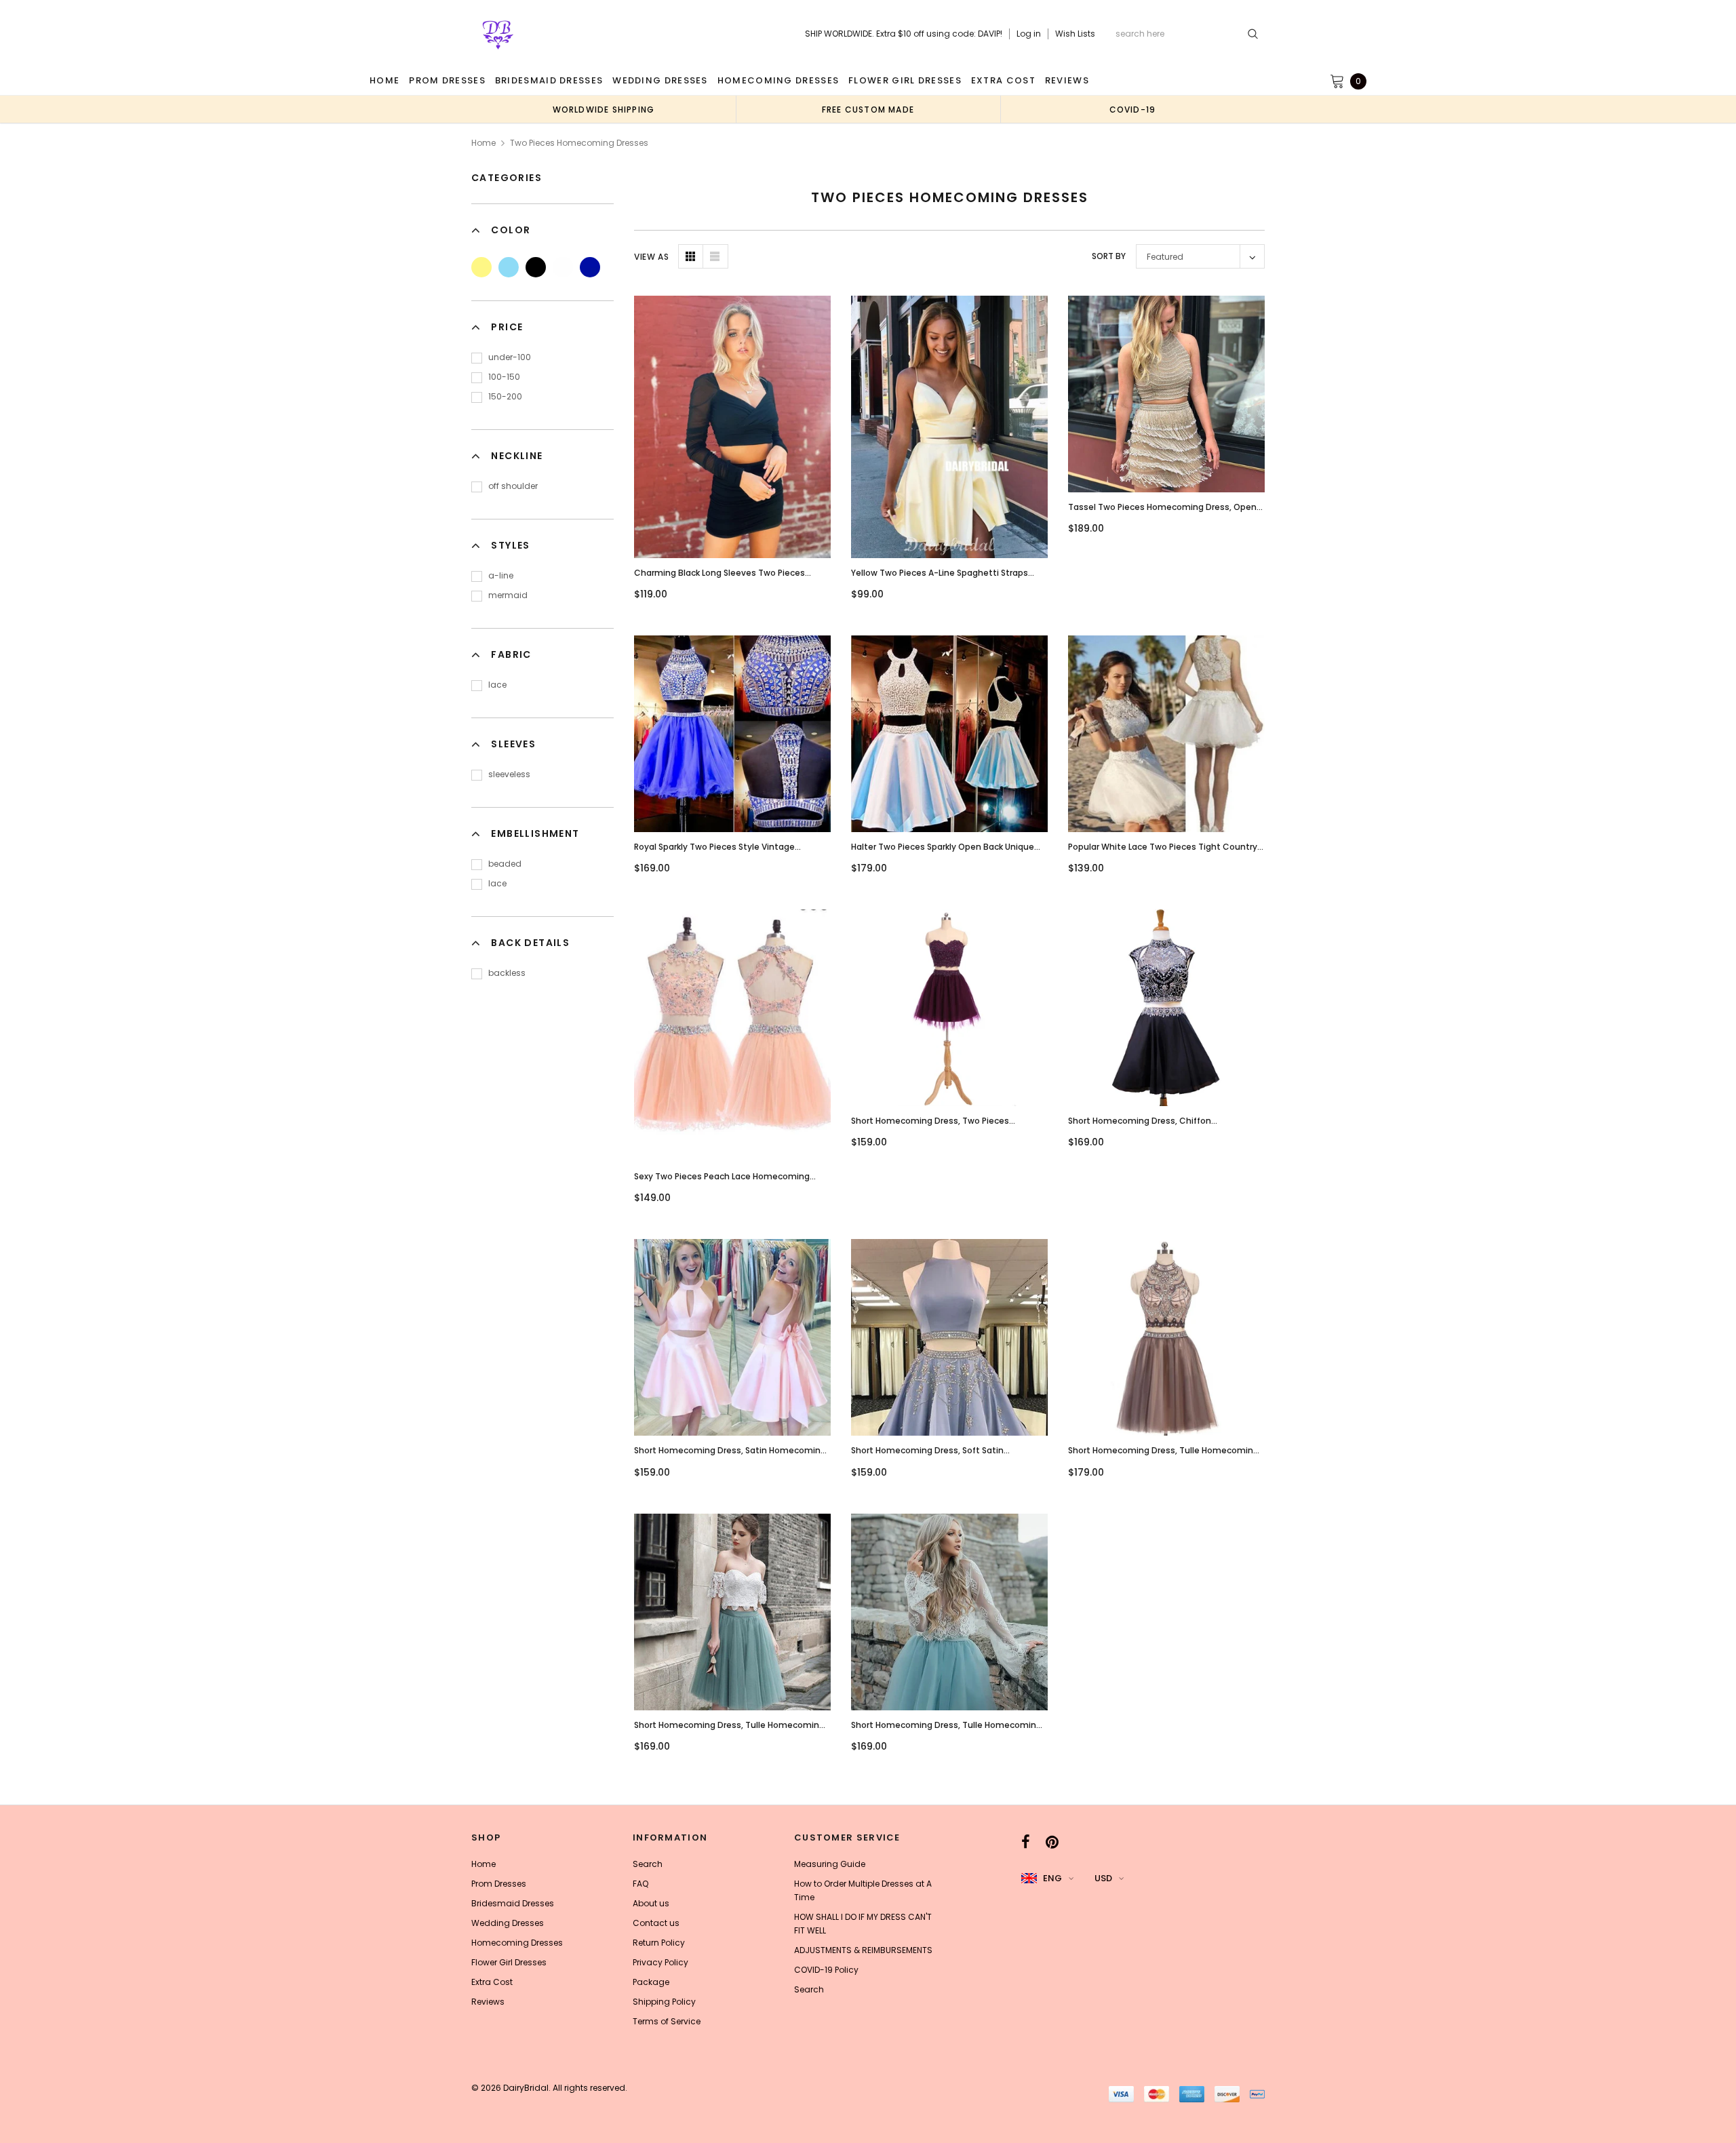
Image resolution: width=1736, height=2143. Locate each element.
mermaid (508, 595)
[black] (536, 267)
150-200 (505, 396)
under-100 (510, 357)
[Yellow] (481, 267)
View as (651, 257)
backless (507, 973)
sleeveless (509, 774)
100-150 (504, 377)
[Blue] (509, 267)
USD (1103, 1878)
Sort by (1109, 256)
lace (497, 685)
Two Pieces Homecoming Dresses (579, 143)
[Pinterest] (1052, 1842)
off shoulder (513, 486)
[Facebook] (1026, 1842)
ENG (1052, 1878)
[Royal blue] (590, 267)
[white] (563, 267)
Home (484, 143)
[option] (604, 109)
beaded (505, 864)
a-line (501, 575)
